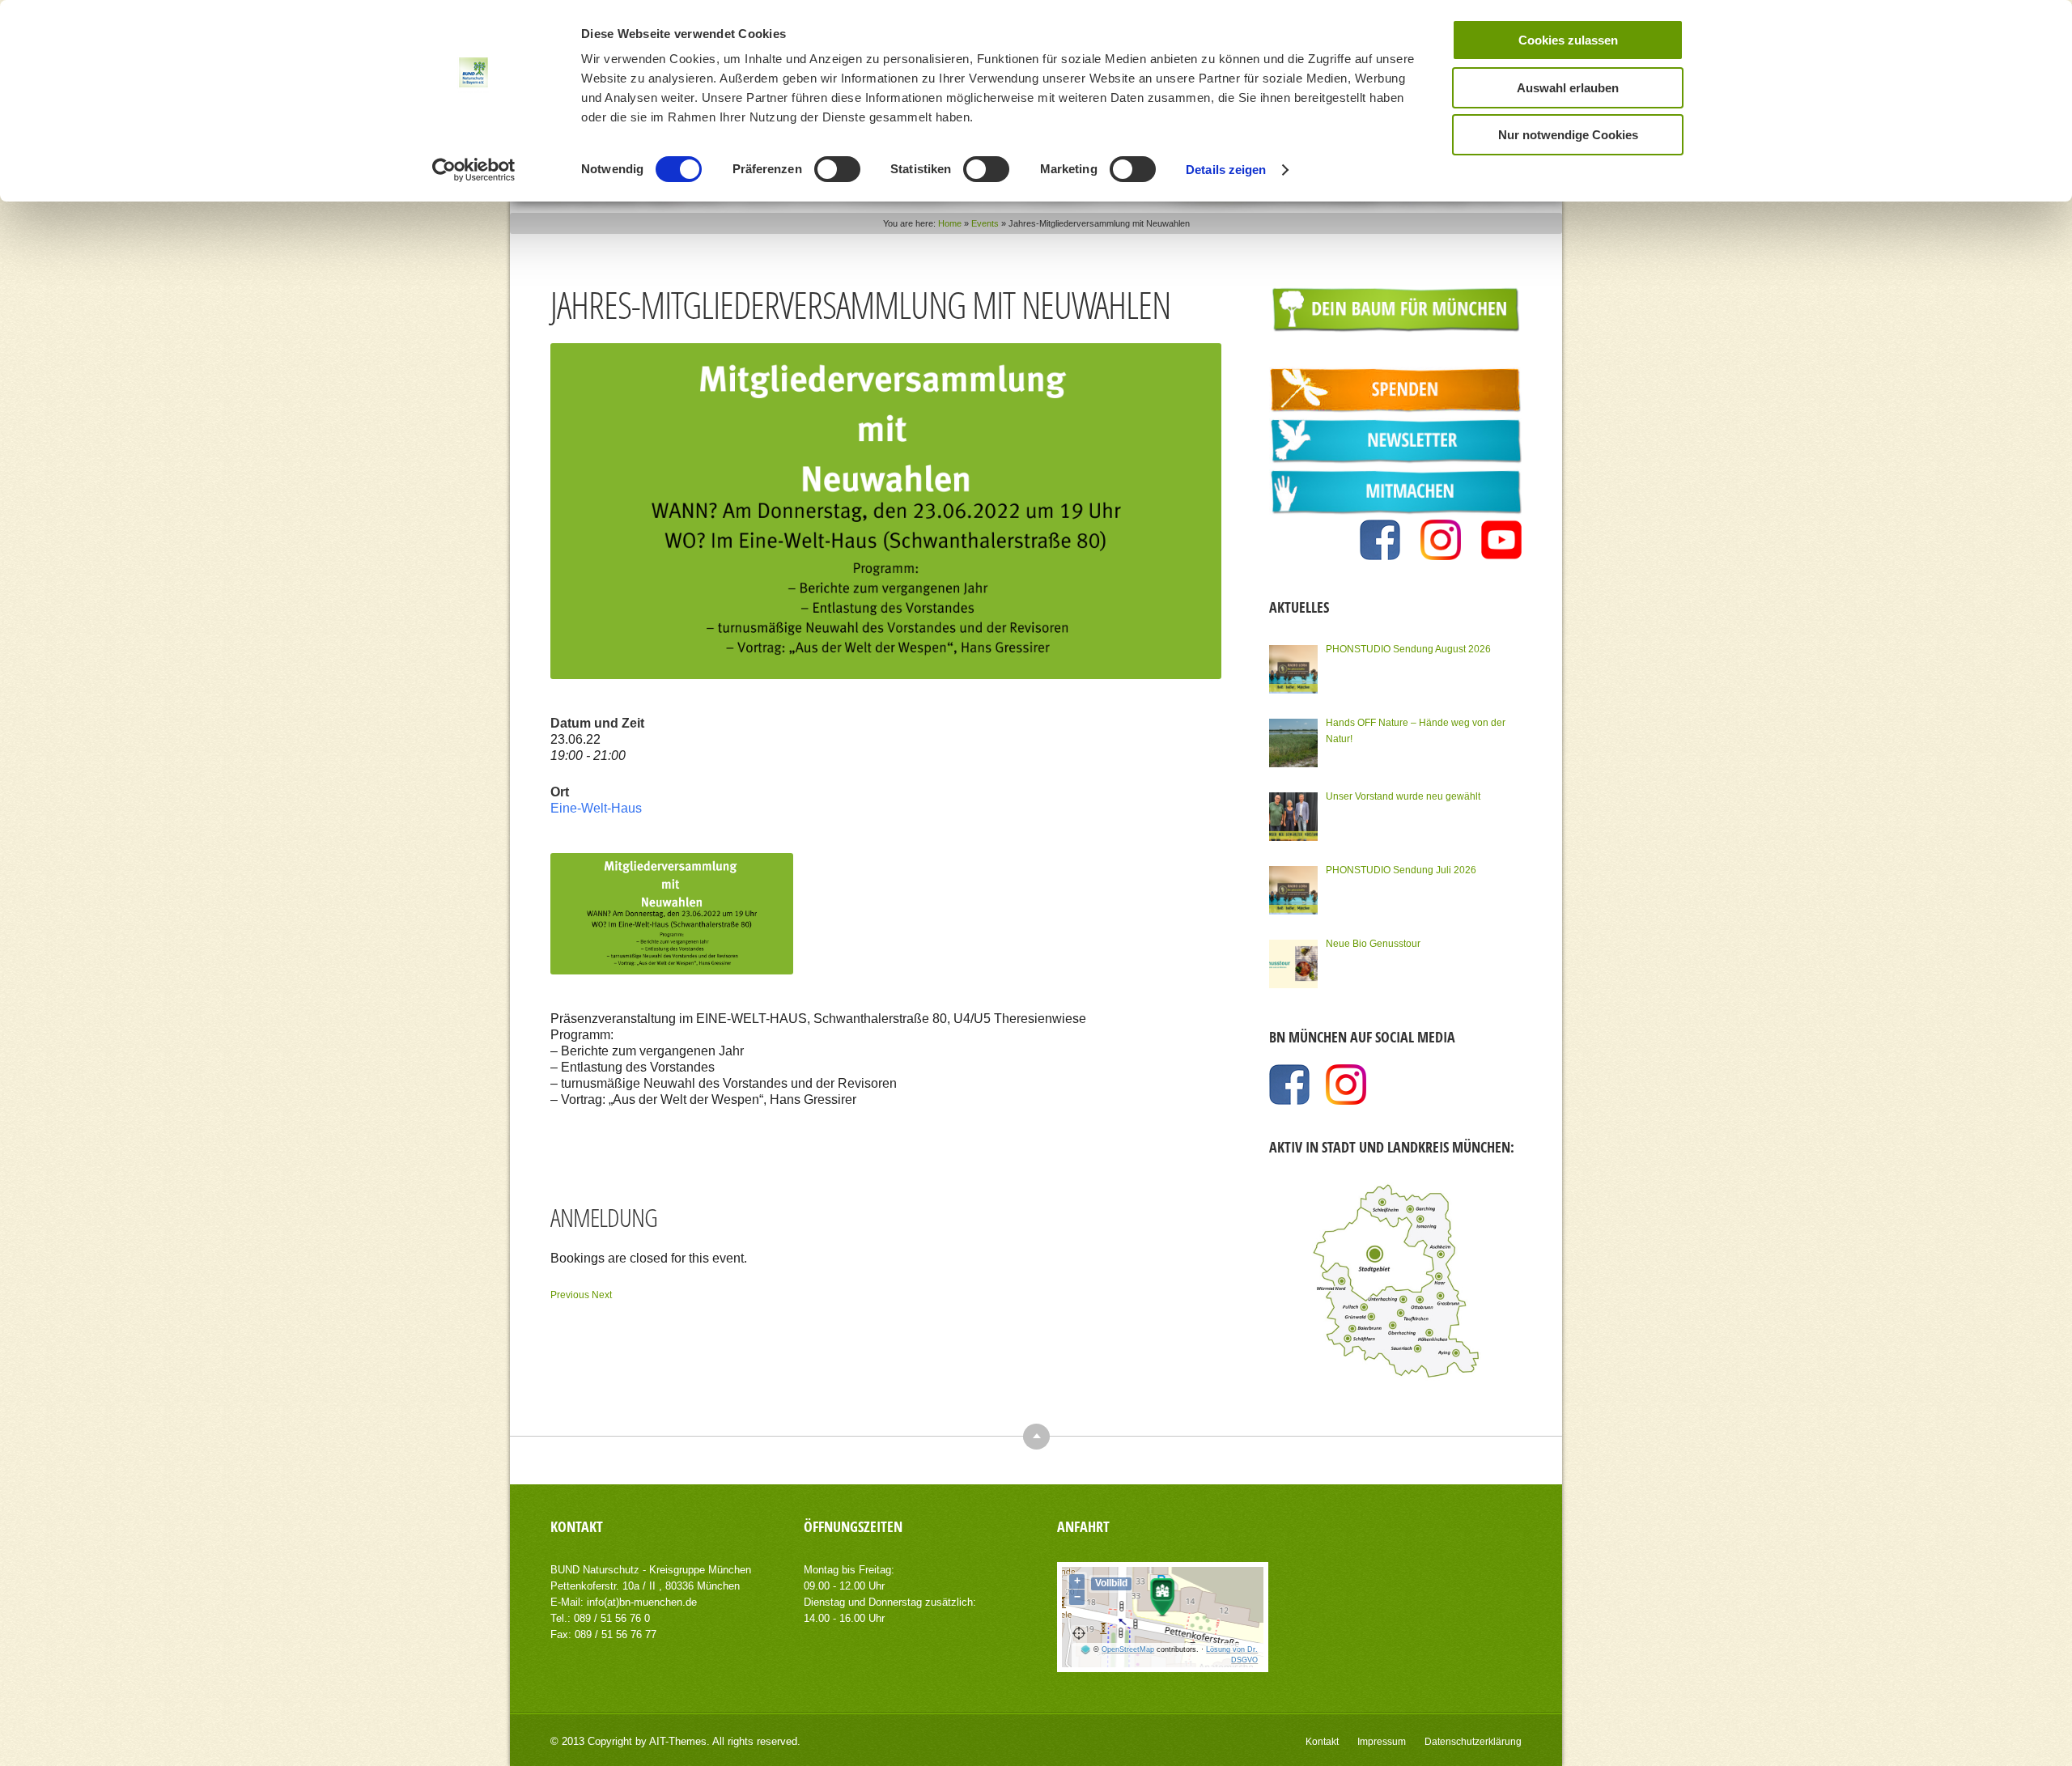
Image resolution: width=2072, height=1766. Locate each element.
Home (950, 223)
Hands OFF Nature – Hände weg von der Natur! (1416, 731)
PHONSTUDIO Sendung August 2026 (1408, 649)
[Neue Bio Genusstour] (1293, 964)
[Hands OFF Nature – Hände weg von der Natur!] (1293, 743)
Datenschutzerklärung (1473, 1742)
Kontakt (1322, 1742)
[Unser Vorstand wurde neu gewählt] (1293, 817)
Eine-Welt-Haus (596, 808)
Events (985, 223)
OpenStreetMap (1128, 1649)
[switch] (837, 169)
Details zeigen (1226, 170)
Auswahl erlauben (1568, 88)
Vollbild (1111, 1583)
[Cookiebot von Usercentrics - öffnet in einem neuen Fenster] (474, 170)
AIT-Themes (678, 1741)
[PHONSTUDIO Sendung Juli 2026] (1293, 890)
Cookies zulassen (1568, 40)
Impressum (1382, 1742)
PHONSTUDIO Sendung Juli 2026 (1401, 870)
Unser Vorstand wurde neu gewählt (1403, 796)
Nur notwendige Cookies (1568, 135)
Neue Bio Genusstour (1373, 944)
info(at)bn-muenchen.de (642, 1602)
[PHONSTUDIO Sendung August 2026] (1293, 669)
